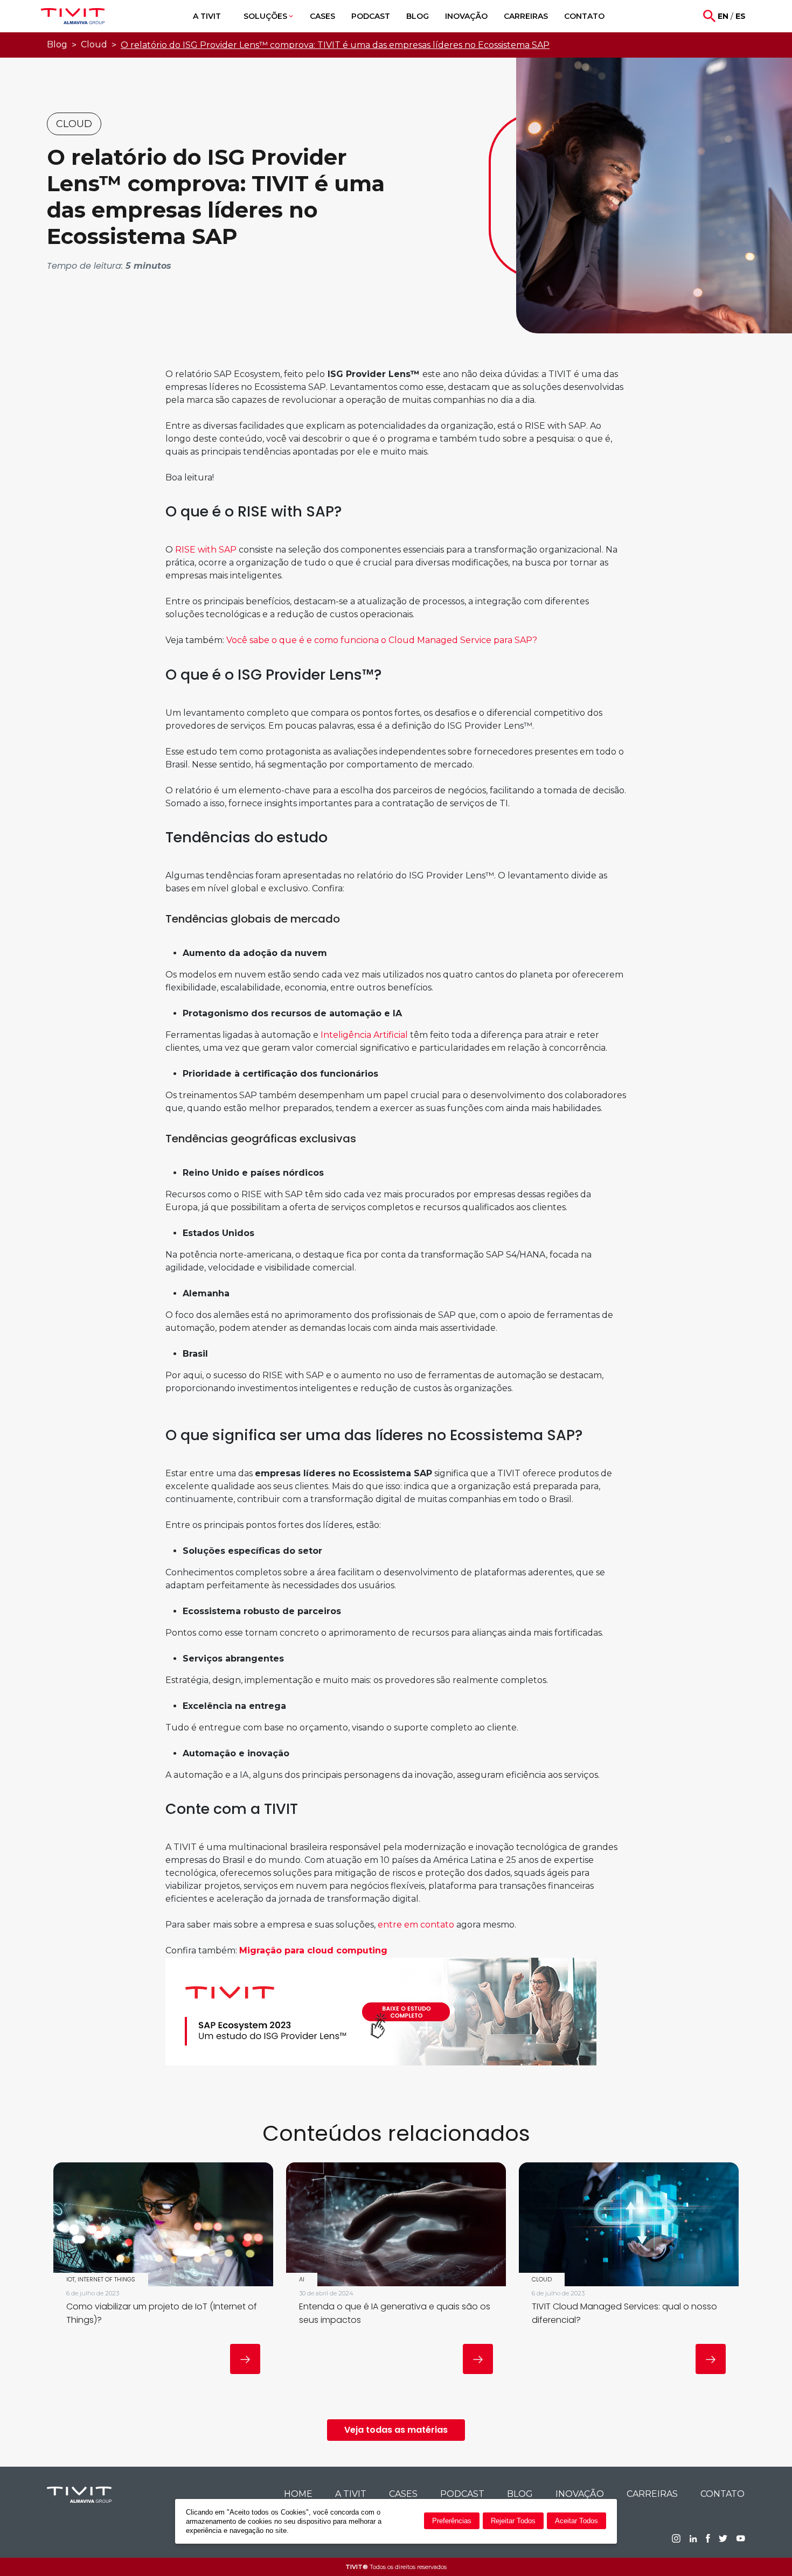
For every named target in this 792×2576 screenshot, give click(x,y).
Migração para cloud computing (313, 1950)
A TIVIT (351, 2494)
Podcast (462, 2494)
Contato (722, 2494)
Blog (57, 44)
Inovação (580, 2494)
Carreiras (652, 2494)
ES (741, 16)
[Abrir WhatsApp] (765, 2549)
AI (302, 2279)
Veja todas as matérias (396, 2430)
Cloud (94, 44)
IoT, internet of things (101, 2279)
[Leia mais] (245, 2359)
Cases (403, 2494)
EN (723, 16)
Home (298, 2494)
